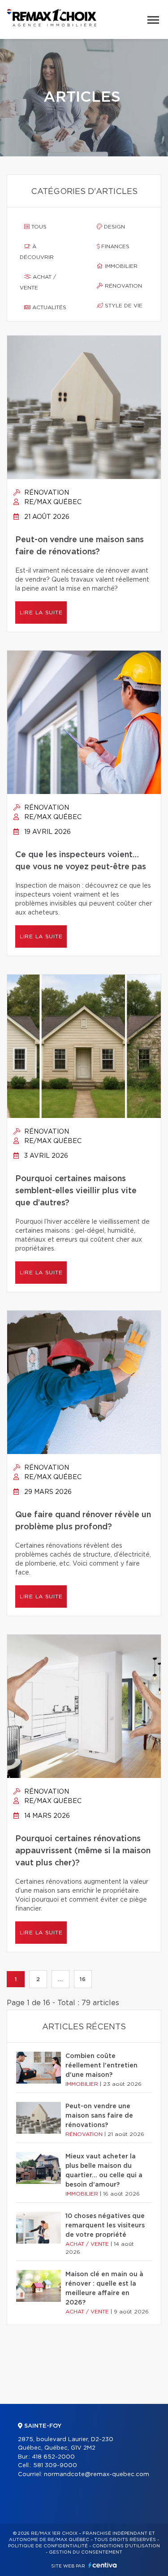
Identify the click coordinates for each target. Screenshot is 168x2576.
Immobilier (120, 266)
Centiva (103, 2565)
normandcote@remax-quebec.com (97, 2475)
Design (114, 227)
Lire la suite (41, 613)
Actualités (48, 307)
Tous (38, 227)
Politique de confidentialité (48, 2546)
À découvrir (37, 252)
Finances (114, 246)
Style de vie (123, 306)
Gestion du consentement (86, 2552)
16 (83, 1979)
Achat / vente (38, 282)
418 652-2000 (53, 2457)
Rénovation (123, 286)
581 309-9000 (55, 2466)
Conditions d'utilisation (126, 2546)
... (60, 1979)
